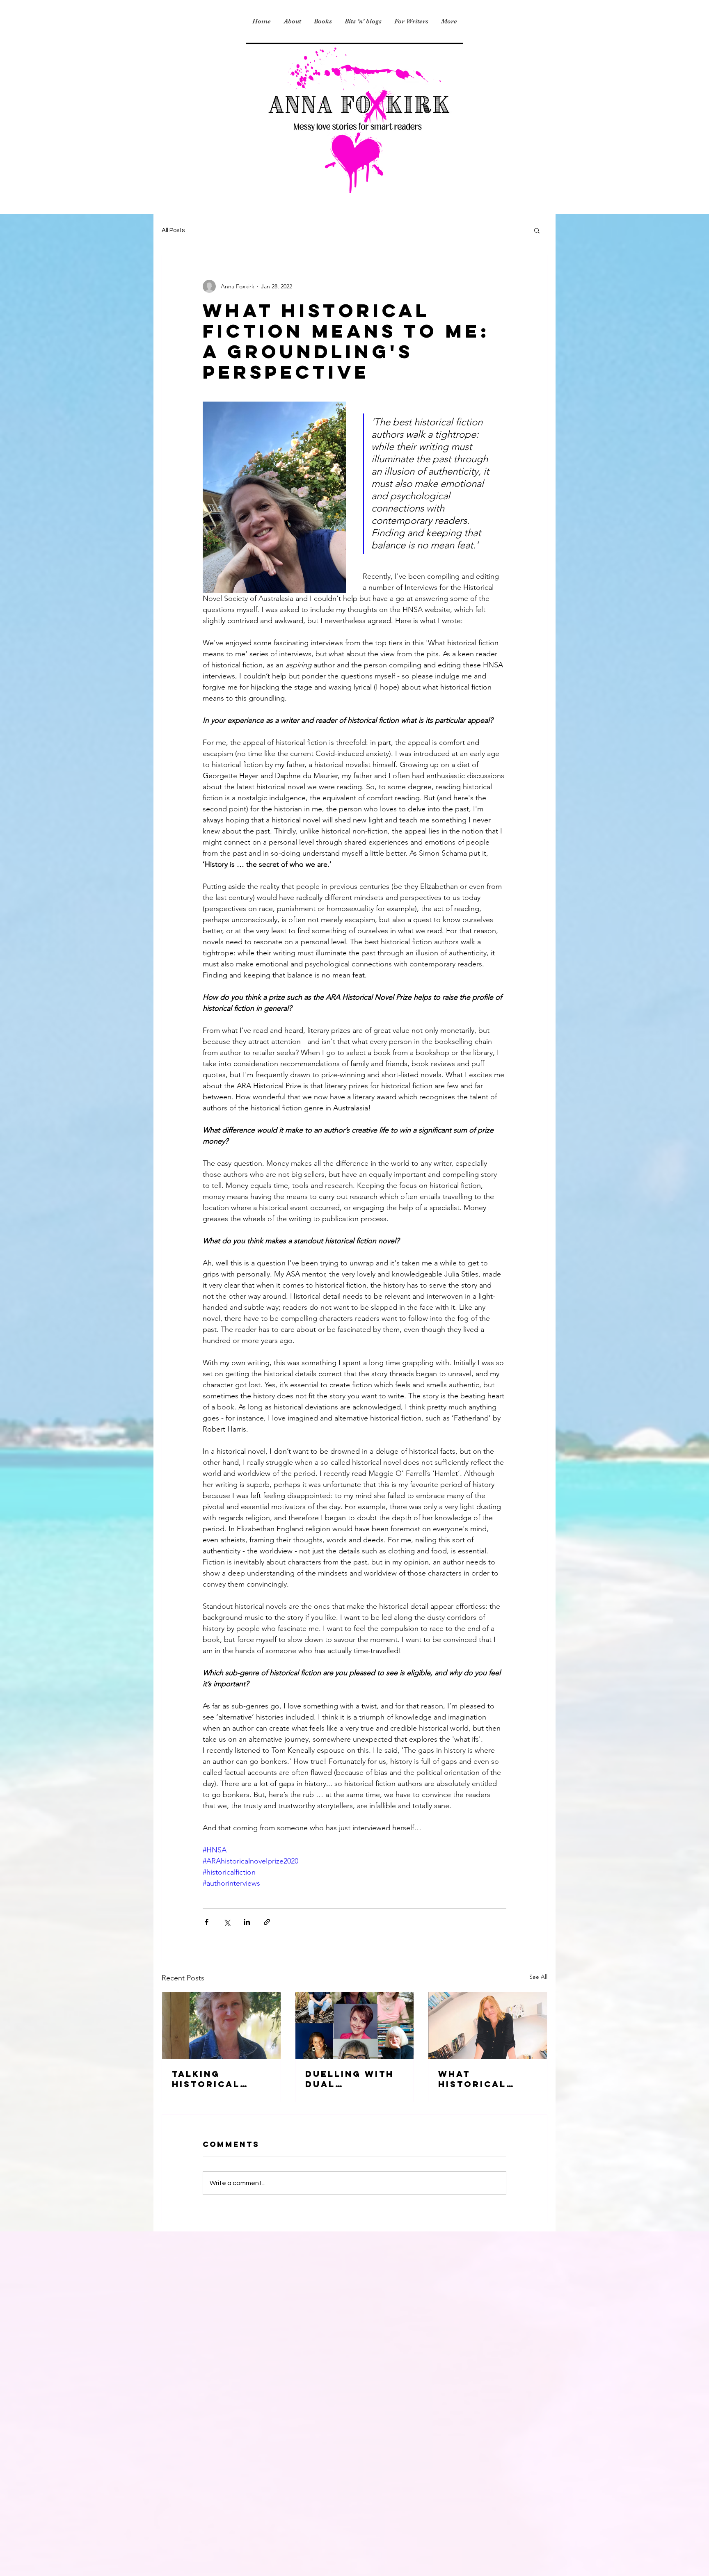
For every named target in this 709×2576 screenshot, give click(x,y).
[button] (537, 230)
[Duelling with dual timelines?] (355, 2026)
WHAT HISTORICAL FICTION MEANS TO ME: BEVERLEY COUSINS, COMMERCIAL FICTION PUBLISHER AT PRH (482, 2079)
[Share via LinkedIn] (247, 1922)
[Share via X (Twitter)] (227, 1922)
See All (538, 1977)
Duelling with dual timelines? (350, 2079)
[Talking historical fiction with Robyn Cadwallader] (221, 2026)
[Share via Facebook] (207, 1922)
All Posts (173, 230)
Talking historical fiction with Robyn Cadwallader (214, 2079)
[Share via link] (267, 1922)
